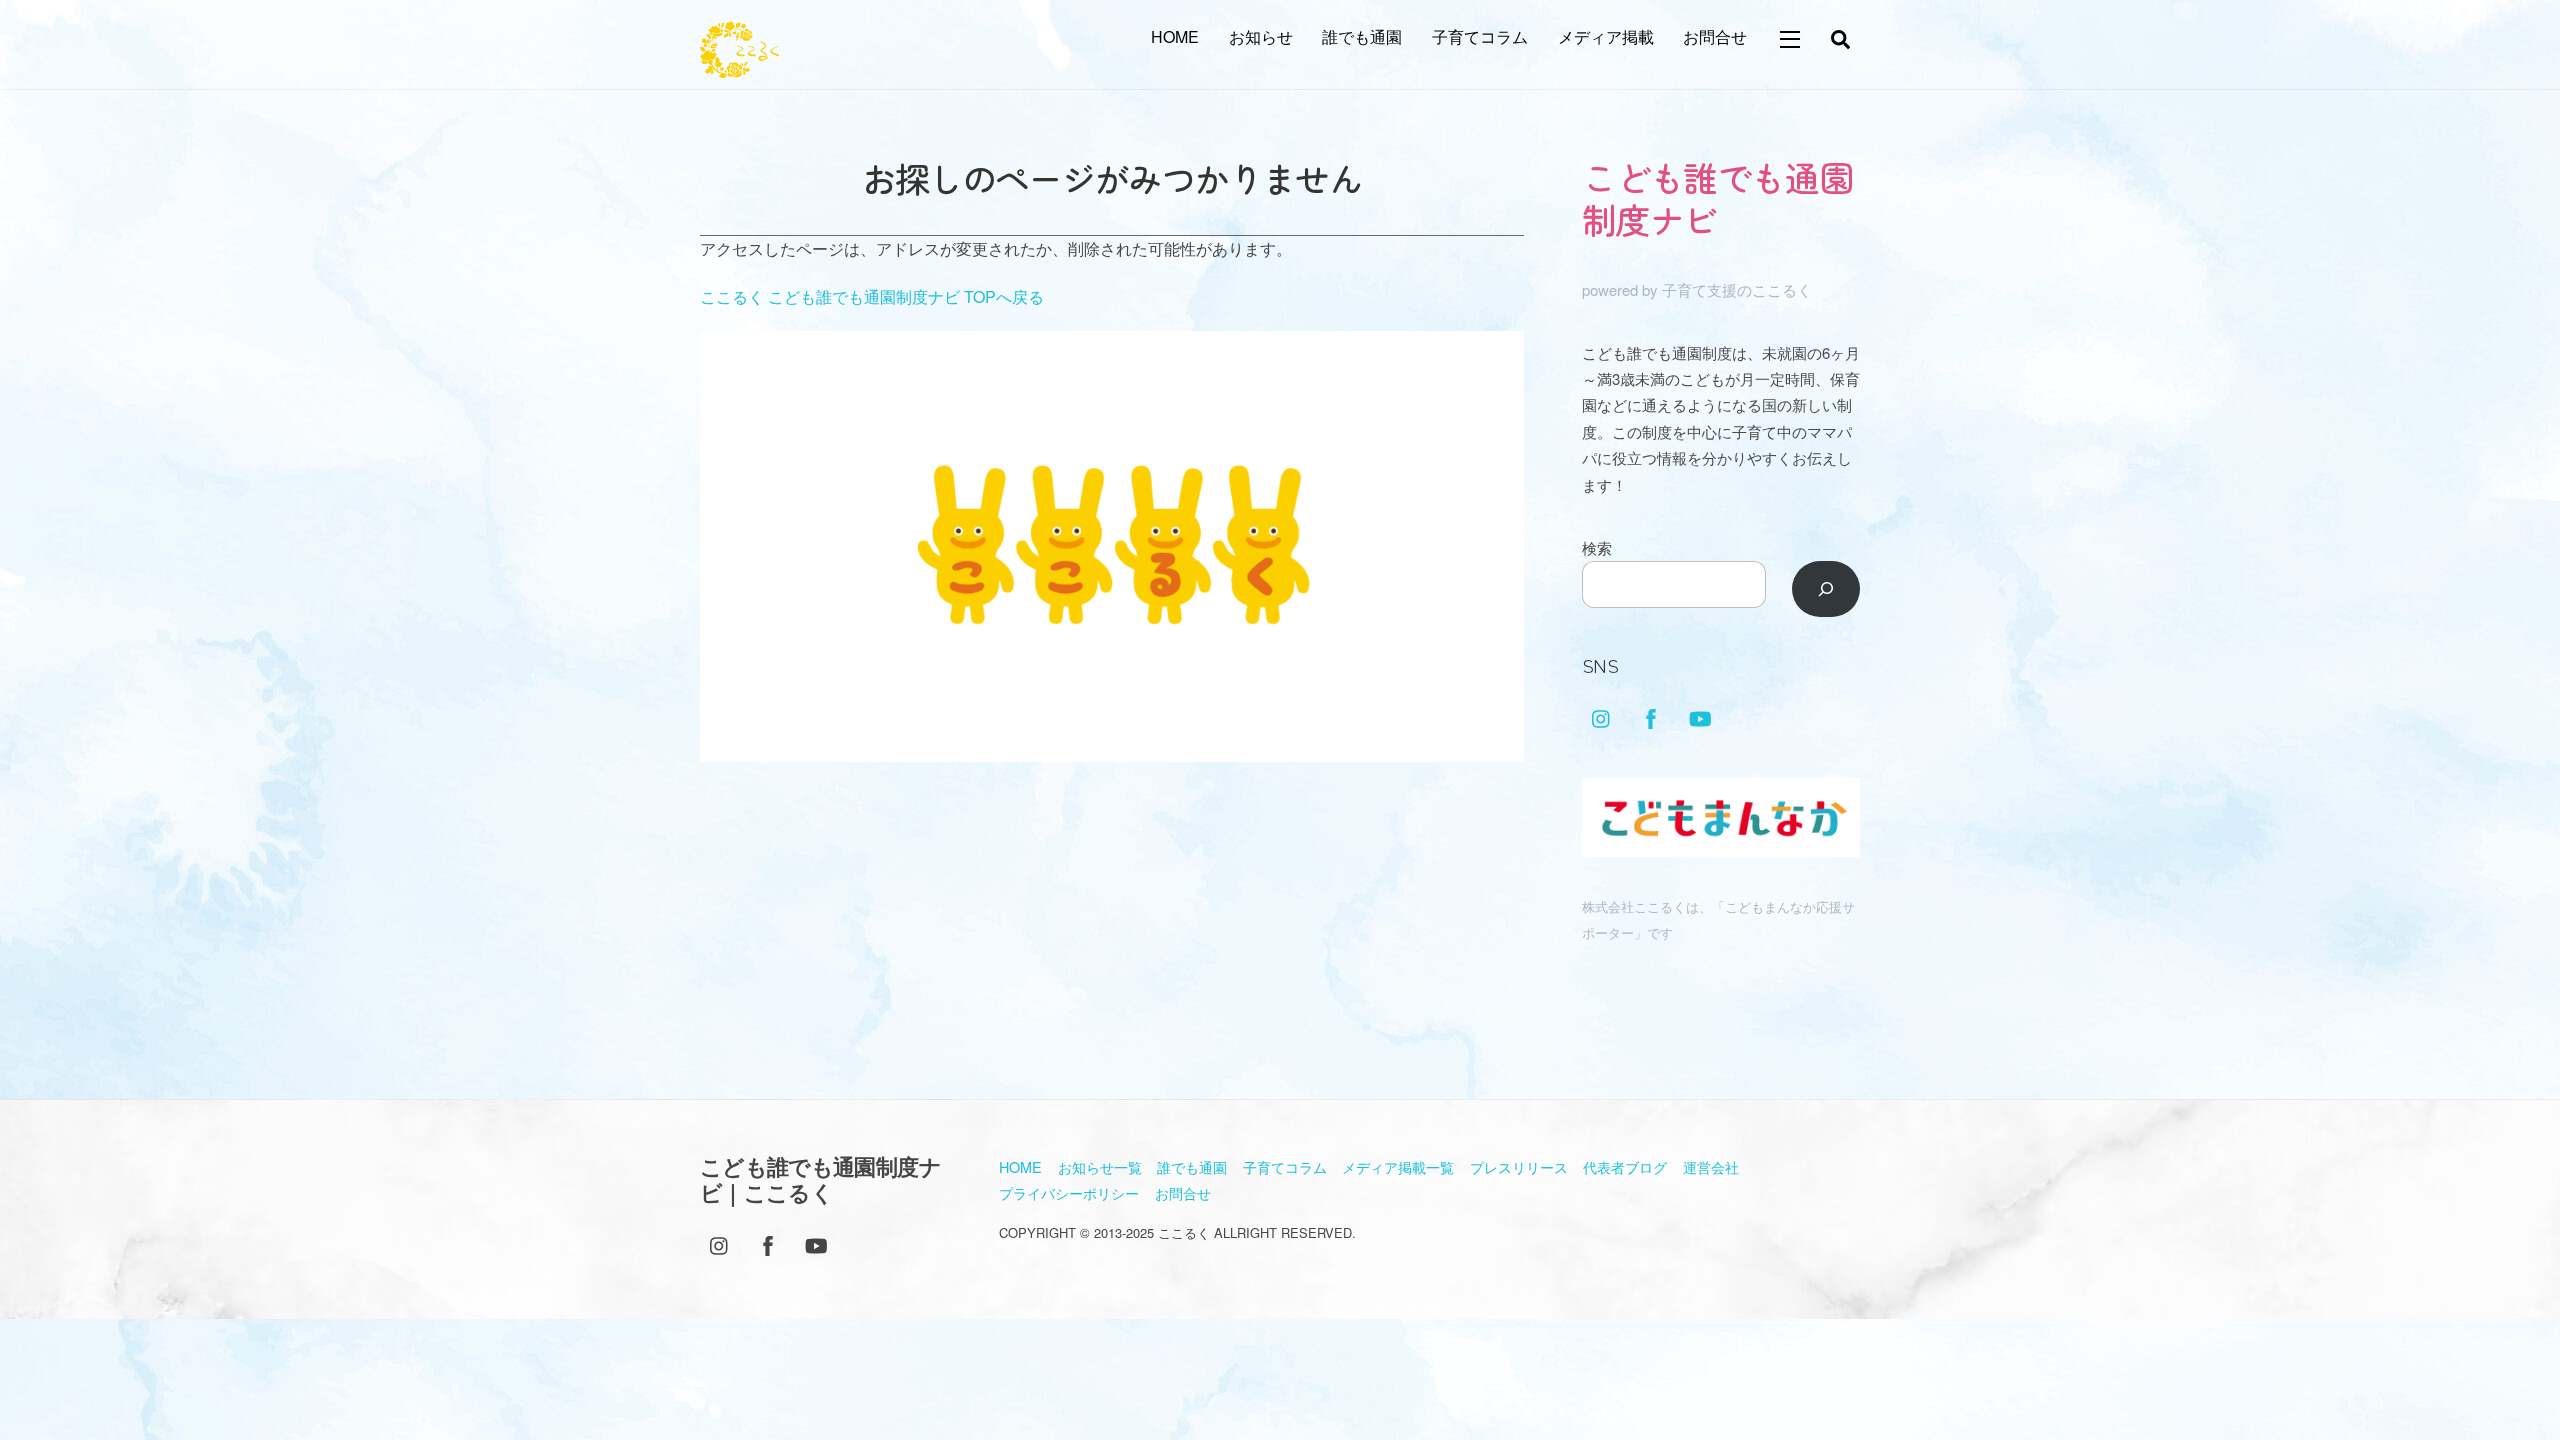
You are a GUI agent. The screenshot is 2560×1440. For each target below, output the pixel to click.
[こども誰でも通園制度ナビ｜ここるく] (739, 66)
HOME (1175, 36)
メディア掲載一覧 (1398, 1166)
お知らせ (1261, 36)
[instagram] (1602, 714)
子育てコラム (1480, 36)
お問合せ (1715, 36)
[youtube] (1700, 714)
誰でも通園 (1362, 36)
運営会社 (1711, 1166)
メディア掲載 (1606, 36)
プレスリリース (1519, 1166)
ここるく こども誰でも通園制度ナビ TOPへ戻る (872, 296)
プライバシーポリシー (1069, 1192)
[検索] (1826, 589)
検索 (1597, 547)
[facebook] (1651, 714)
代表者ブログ (1625, 1166)
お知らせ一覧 (1100, 1166)
